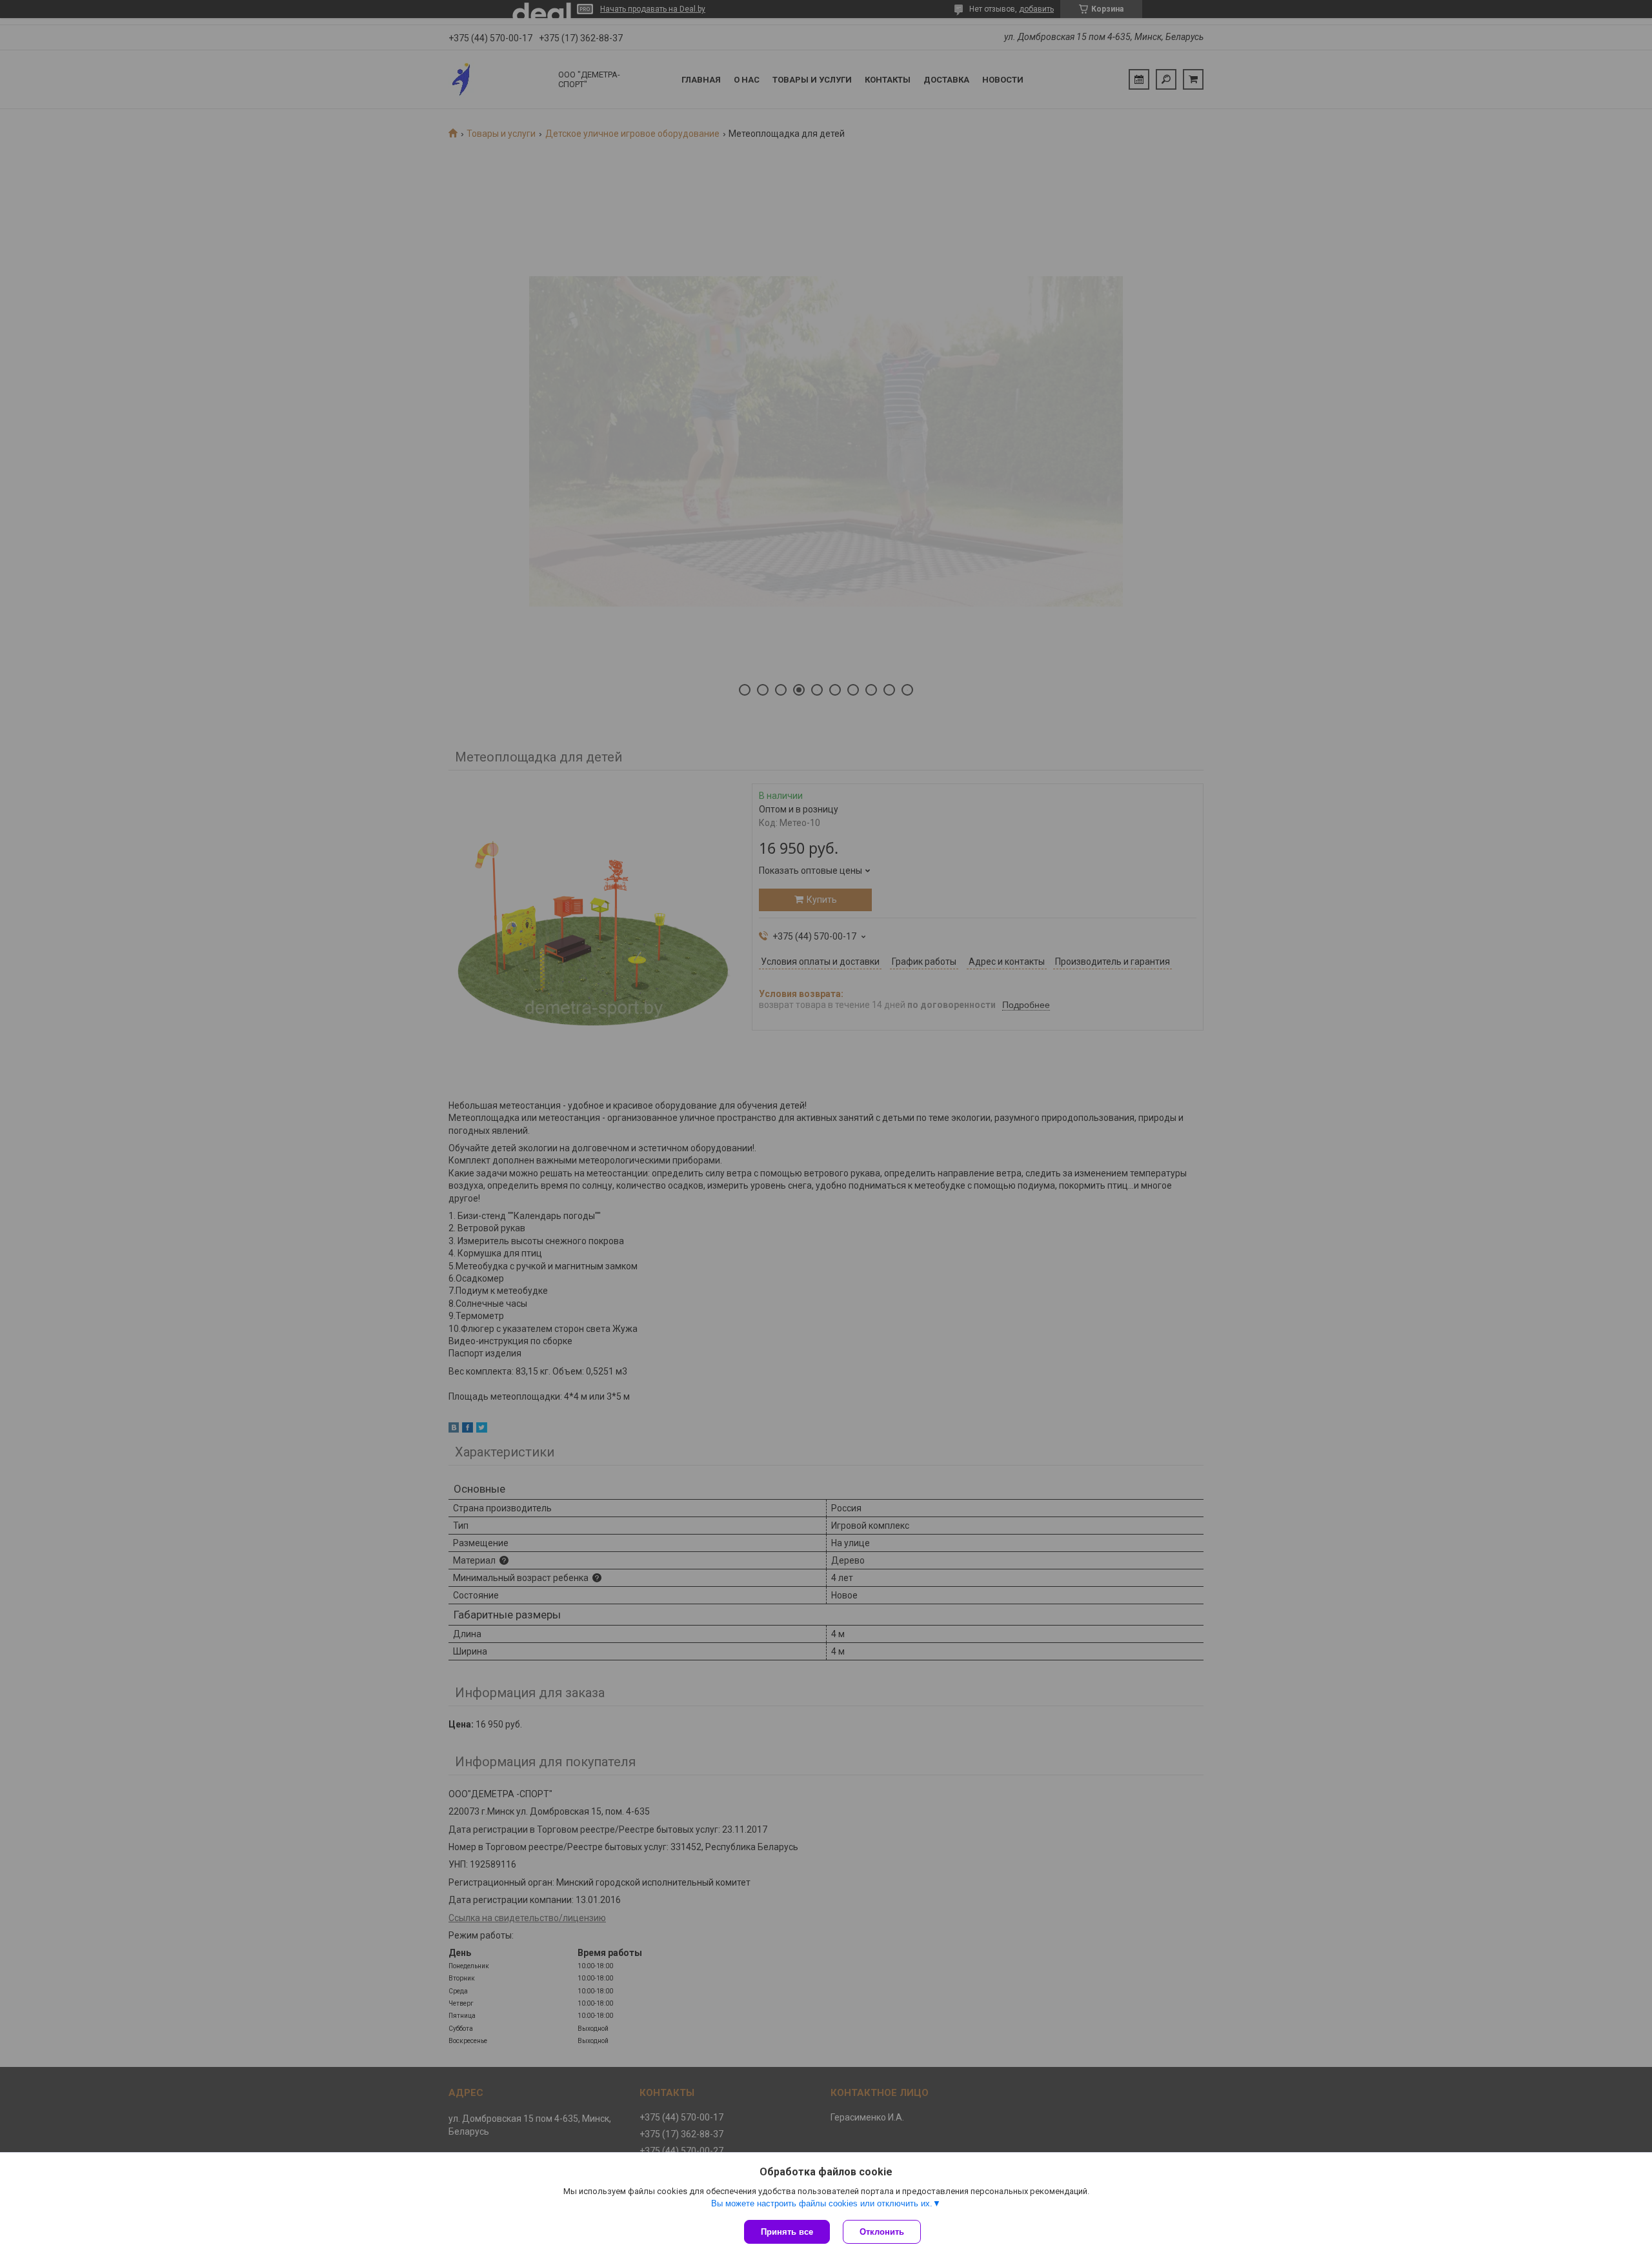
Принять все (787, 2232)
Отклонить (882, 2232)
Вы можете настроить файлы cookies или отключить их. (822, 2203)
